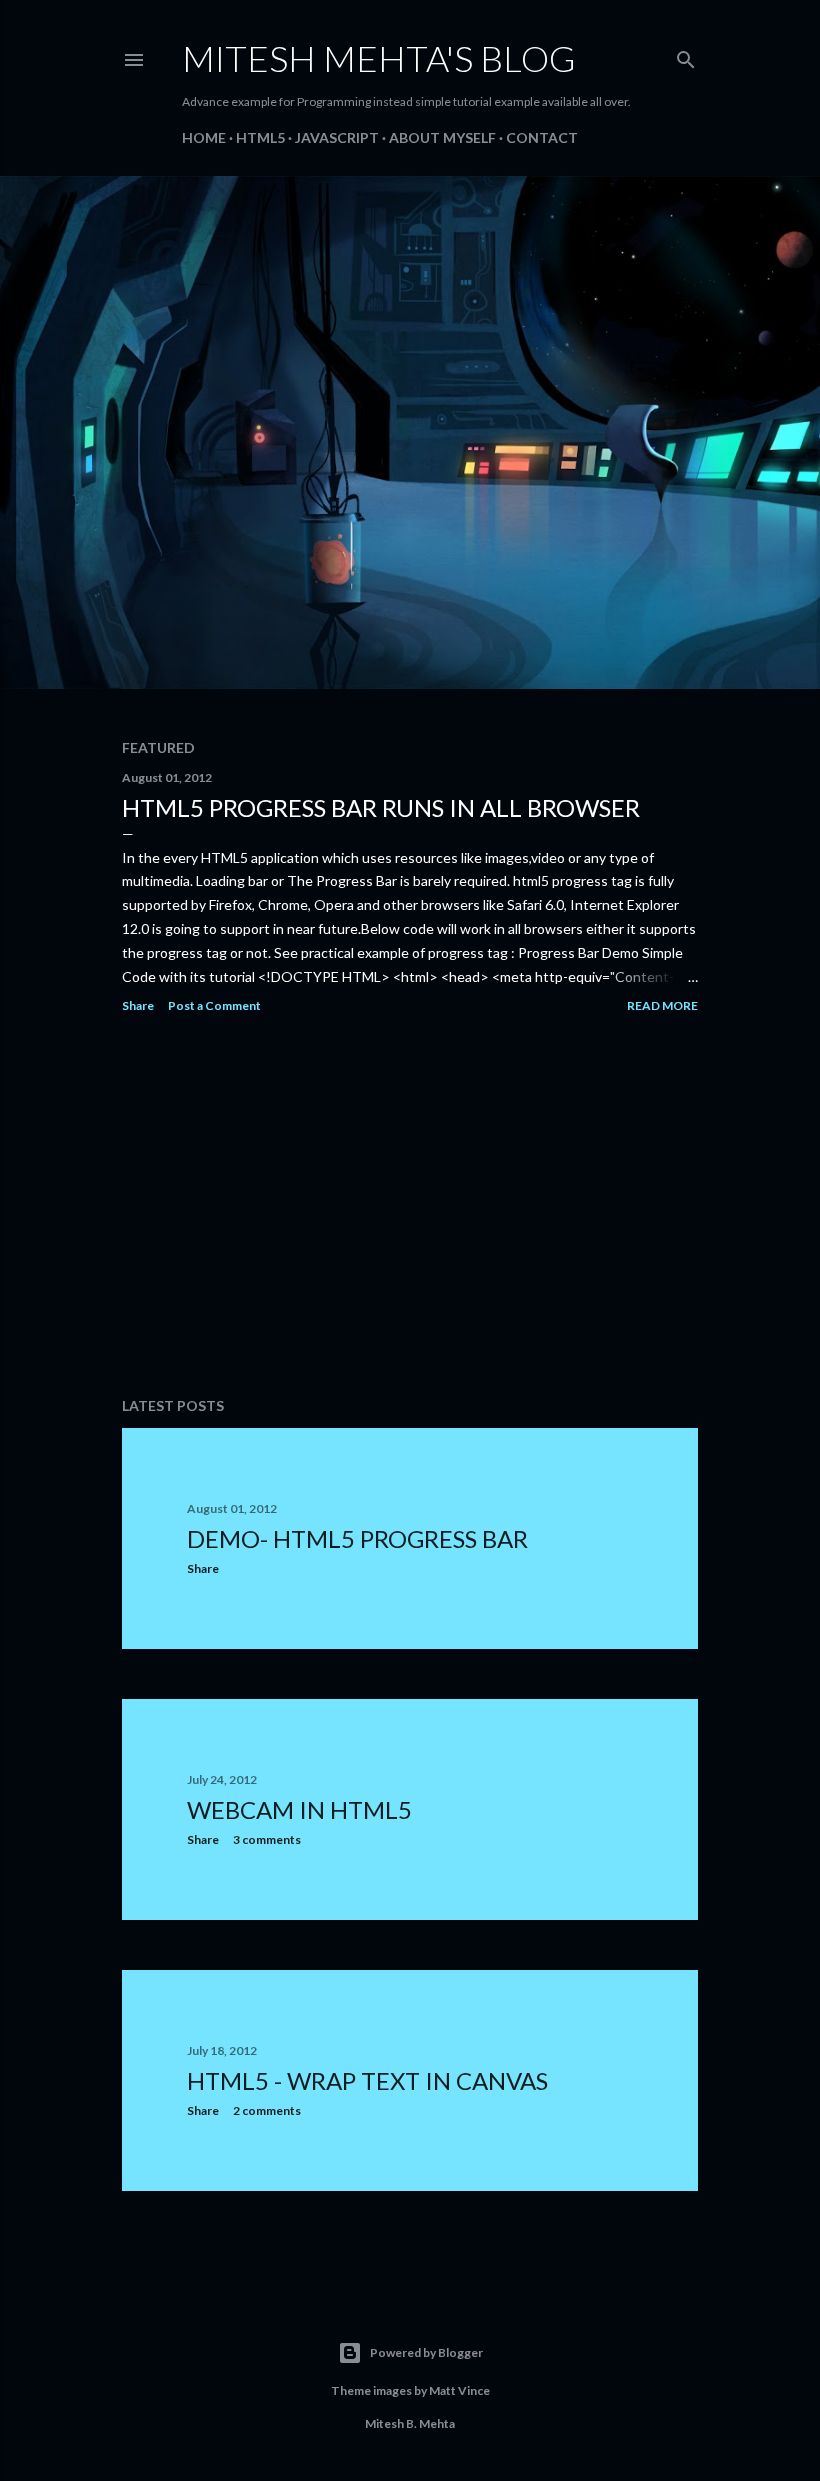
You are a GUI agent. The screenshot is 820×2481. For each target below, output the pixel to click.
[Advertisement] (410, 1207)
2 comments (267, 2110)
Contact (542, 137)
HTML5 (260, 137)
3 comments (267, 1839)
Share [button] (138, 1005)
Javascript (337, 137)
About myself (442, 137)
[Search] (686, 55)
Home (204, 137)
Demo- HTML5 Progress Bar (357, 1538)
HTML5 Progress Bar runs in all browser (381, 807)
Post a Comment (214, 1005)
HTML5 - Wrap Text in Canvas (367, 2080)
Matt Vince (459, 2390)
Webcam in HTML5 (299, 1809)
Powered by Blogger (426, 2352)
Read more (662, 1005)
